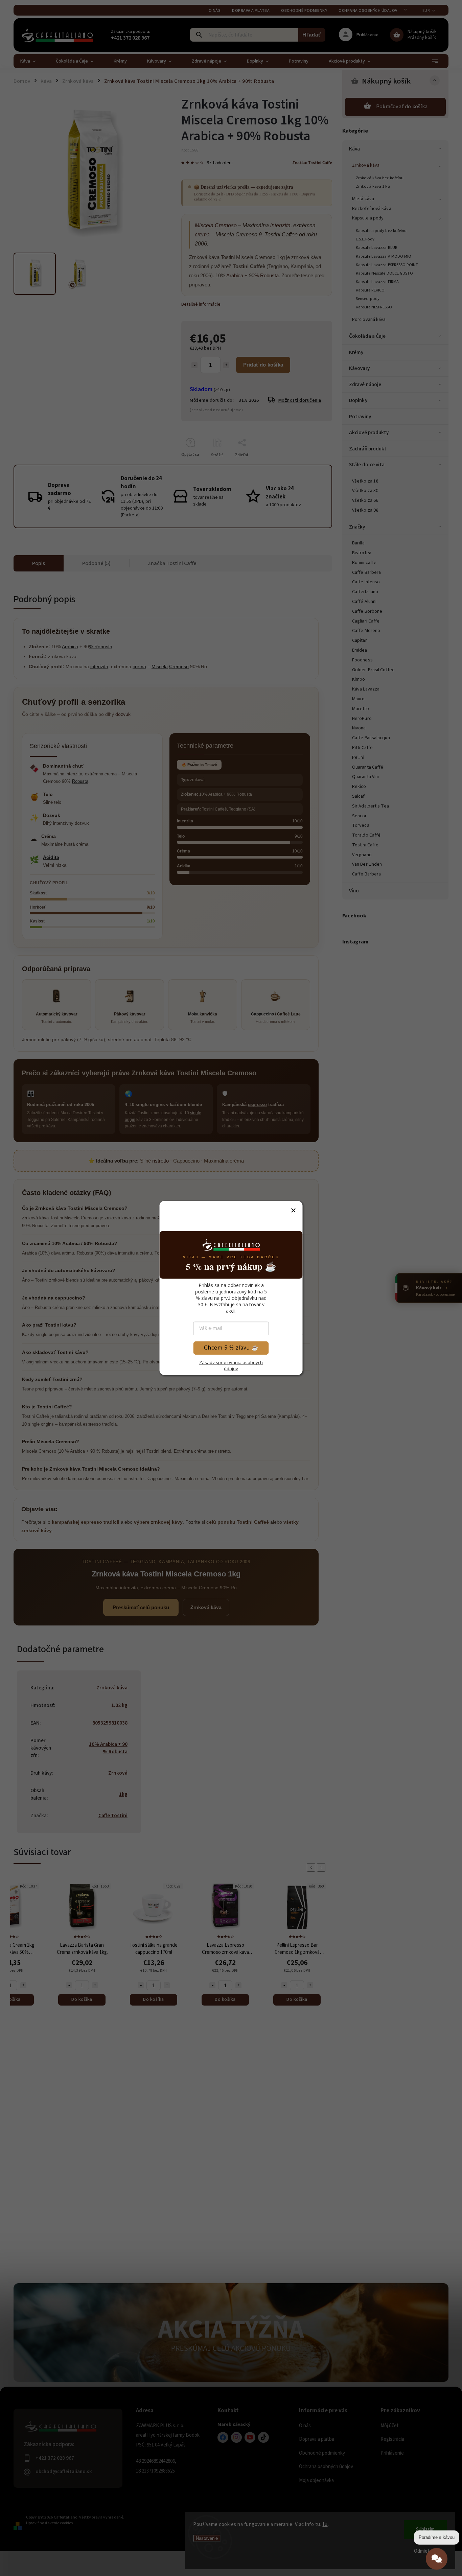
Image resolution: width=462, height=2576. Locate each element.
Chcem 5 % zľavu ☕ (231, 1348)
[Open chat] (437, 2560)
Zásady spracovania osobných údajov (231, 1365)
